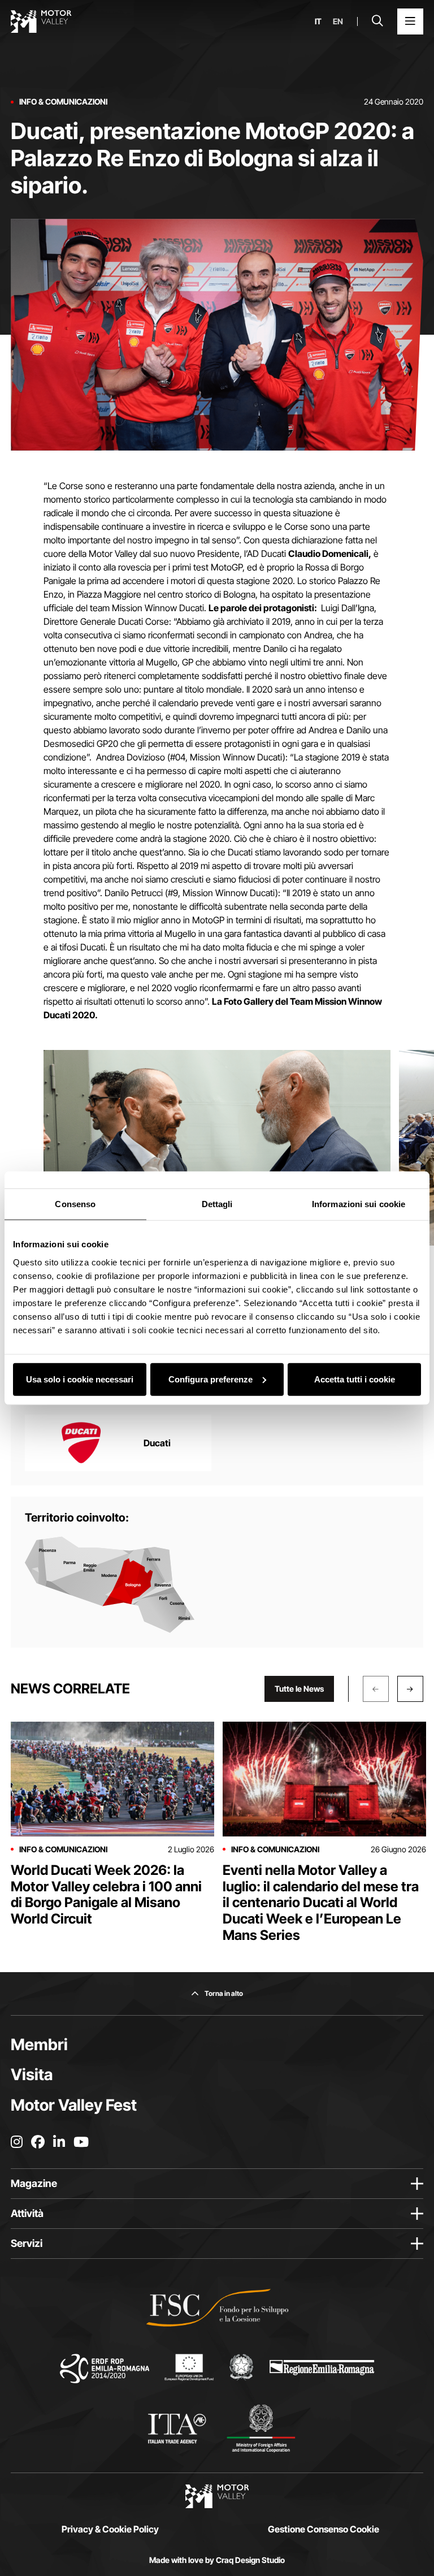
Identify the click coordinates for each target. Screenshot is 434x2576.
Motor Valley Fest (74, 2105)
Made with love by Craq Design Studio (217, 2560)
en (338, 21)
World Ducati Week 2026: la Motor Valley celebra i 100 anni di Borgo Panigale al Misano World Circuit (106, 1894)
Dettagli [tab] (217, 1204)
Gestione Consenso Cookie (324, 2529)
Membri (39, 2045)
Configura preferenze (211, 1379)
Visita (32, 2074)
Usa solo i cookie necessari (80, 1379)
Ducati (157, 1443)
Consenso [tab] (75, 1204)
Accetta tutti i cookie (355, 1379)
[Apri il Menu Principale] (410, 21)
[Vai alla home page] (41, 21)
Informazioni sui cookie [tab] (359, 1204)
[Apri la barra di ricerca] (377, 21)
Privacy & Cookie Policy (110, 2529)
